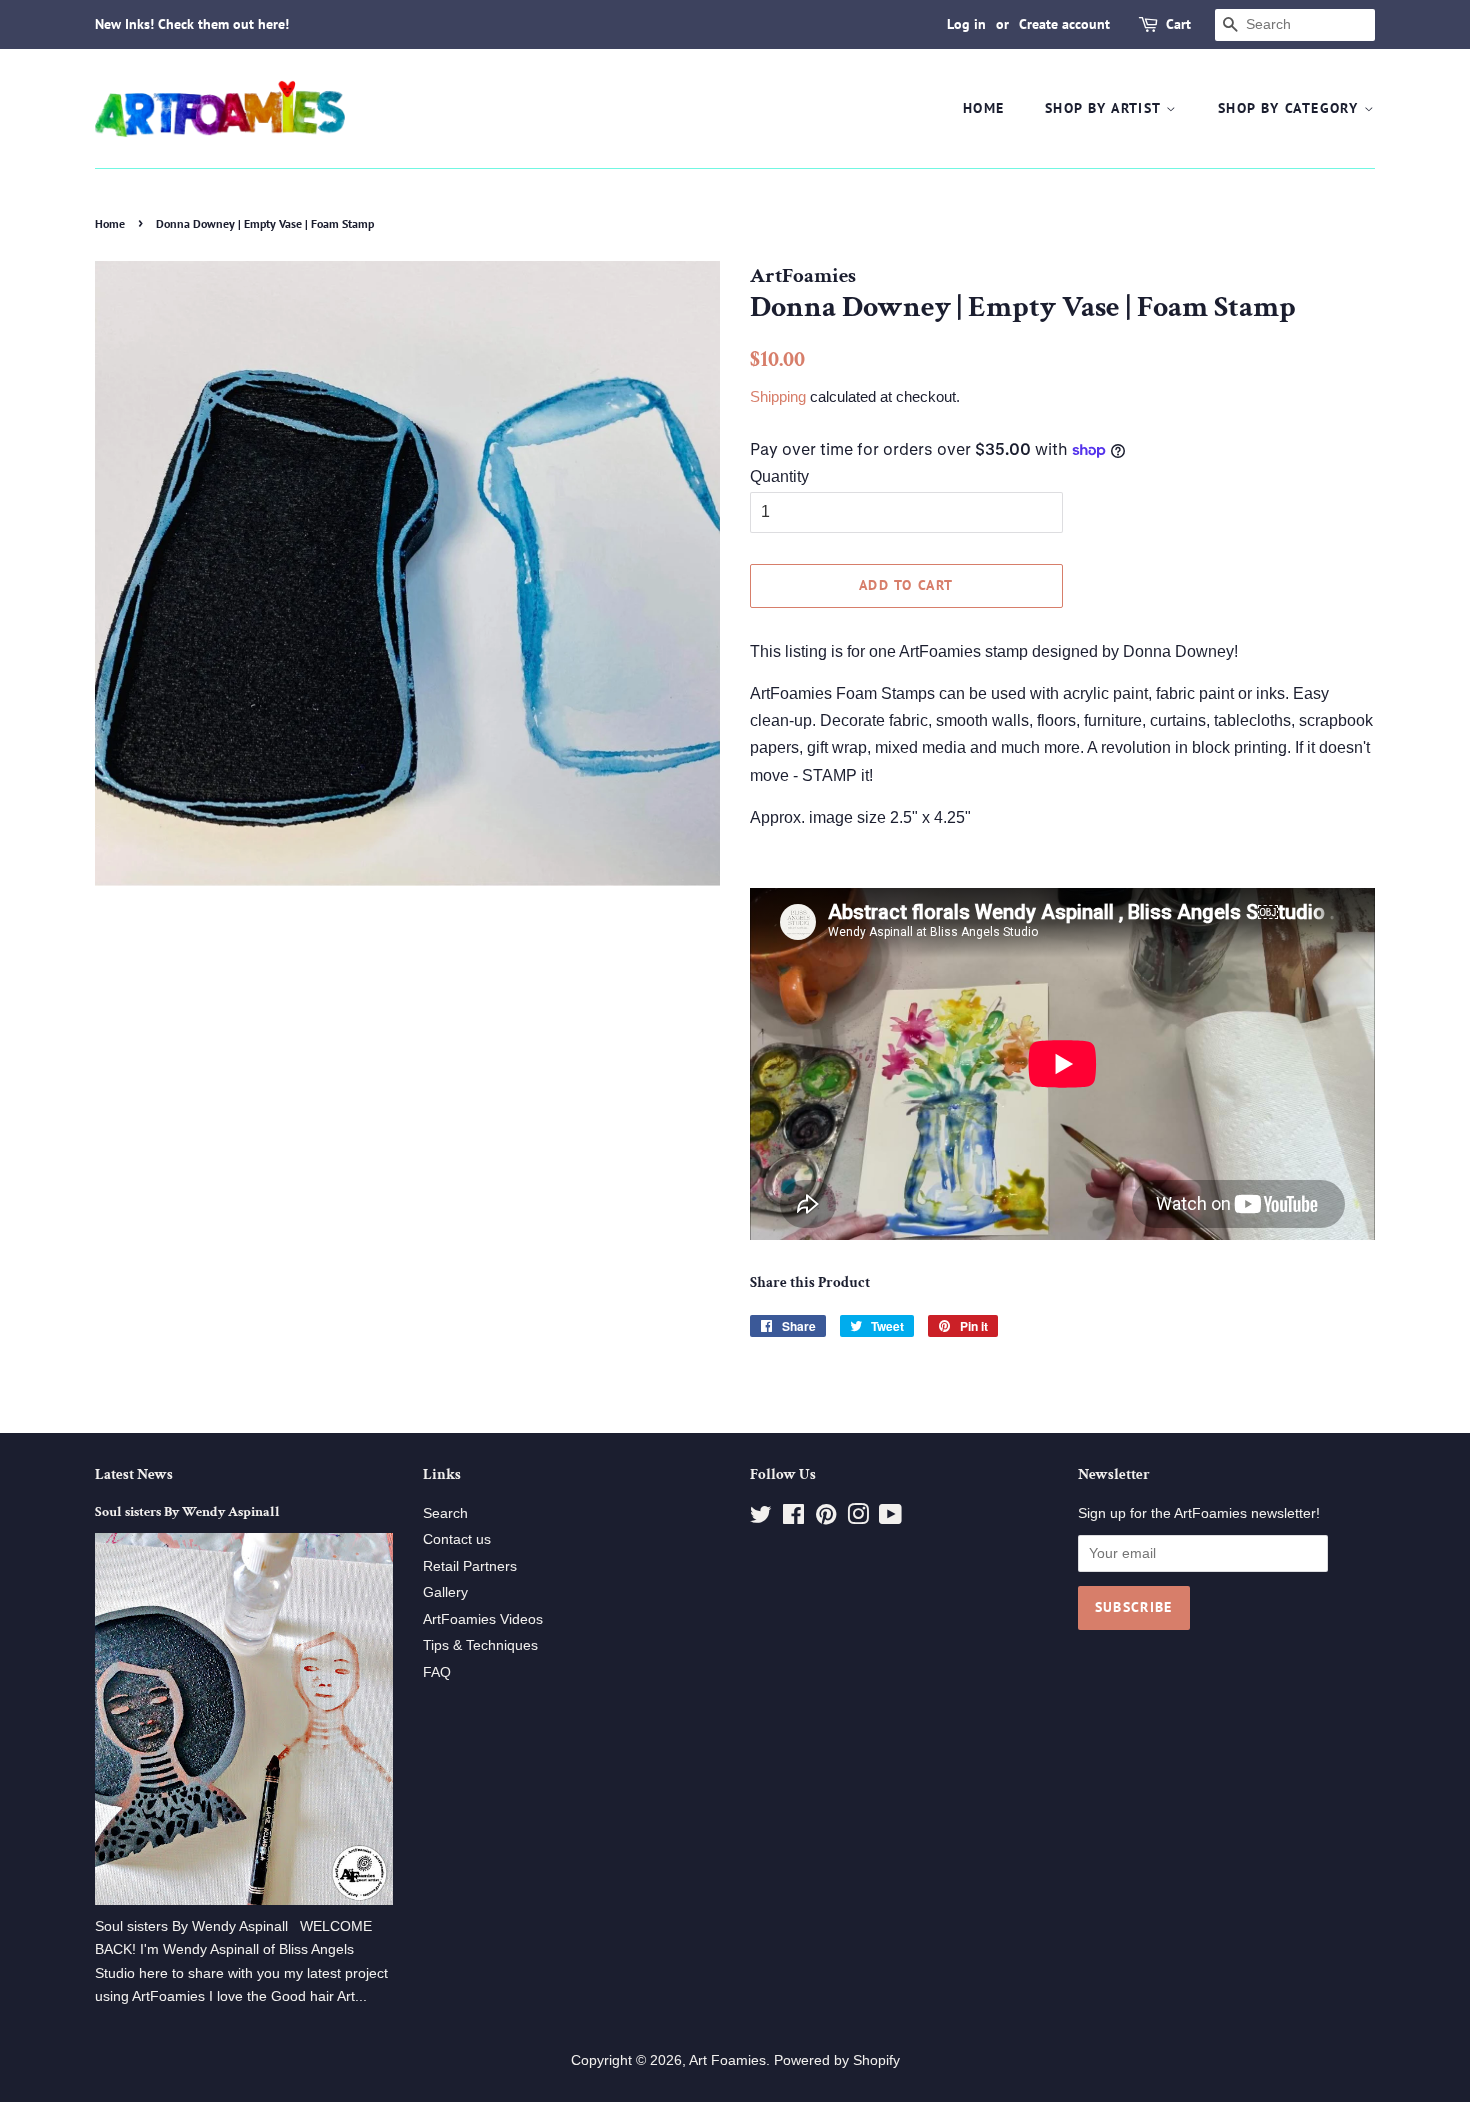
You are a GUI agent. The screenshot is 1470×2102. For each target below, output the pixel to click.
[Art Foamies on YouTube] (890, 1518)
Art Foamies (727, 2060)
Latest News (134, 1474)
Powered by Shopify (837, 2060)
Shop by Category (1291, 108)
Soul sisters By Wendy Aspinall (187, 1512)
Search (445, 1513)
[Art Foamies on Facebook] (793, 1518)
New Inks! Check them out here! (192, 24)
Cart (1178, 24)
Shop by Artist (1105, 108)
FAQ (437, 1672)
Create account (1064, 24)
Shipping (778, 396)
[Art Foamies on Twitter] (761, 1518)
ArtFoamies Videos (483, 1619)
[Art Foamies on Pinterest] (826, 1518)
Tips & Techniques (480, 1645)
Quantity (779, 476)
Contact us (457, 1539)
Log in (966, 24)
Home (984, 108)
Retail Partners (470, 1566)
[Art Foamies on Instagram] (858, 1518)
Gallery (445, 1592)
